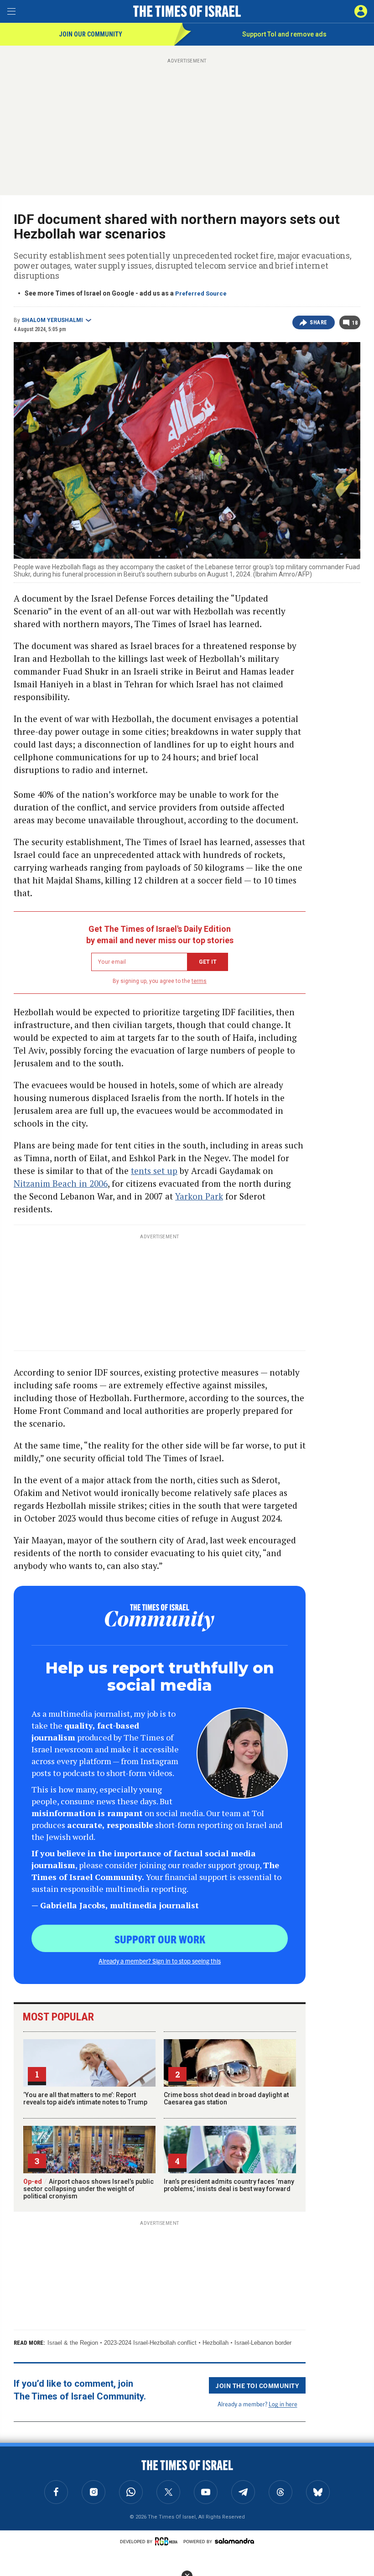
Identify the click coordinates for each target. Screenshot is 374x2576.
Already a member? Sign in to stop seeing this (160, 1961)
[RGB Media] (168, 2541)
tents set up (154, 1171)
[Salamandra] (234, 2541)
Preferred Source (201, 293)
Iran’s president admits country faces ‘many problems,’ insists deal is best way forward (229, 2185)
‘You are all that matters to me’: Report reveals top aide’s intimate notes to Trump (85, 2098)
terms (199, 981)
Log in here (283, 2404)
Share (319, 322)
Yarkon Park (199, 1196)
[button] (361, 11)
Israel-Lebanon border (263, 2343)
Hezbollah (216, 2343)
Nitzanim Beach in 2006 (61, 1183)
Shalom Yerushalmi (52, 320)
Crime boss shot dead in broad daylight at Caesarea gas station (226, 2098)
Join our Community (91, 34)
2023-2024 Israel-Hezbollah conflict (150, 2343)
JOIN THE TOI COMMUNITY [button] (257, 2385)
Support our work (160, 1939)
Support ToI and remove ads (284, 34)
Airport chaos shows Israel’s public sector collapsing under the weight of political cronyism (88, 2189)
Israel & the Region (73, 2343)
